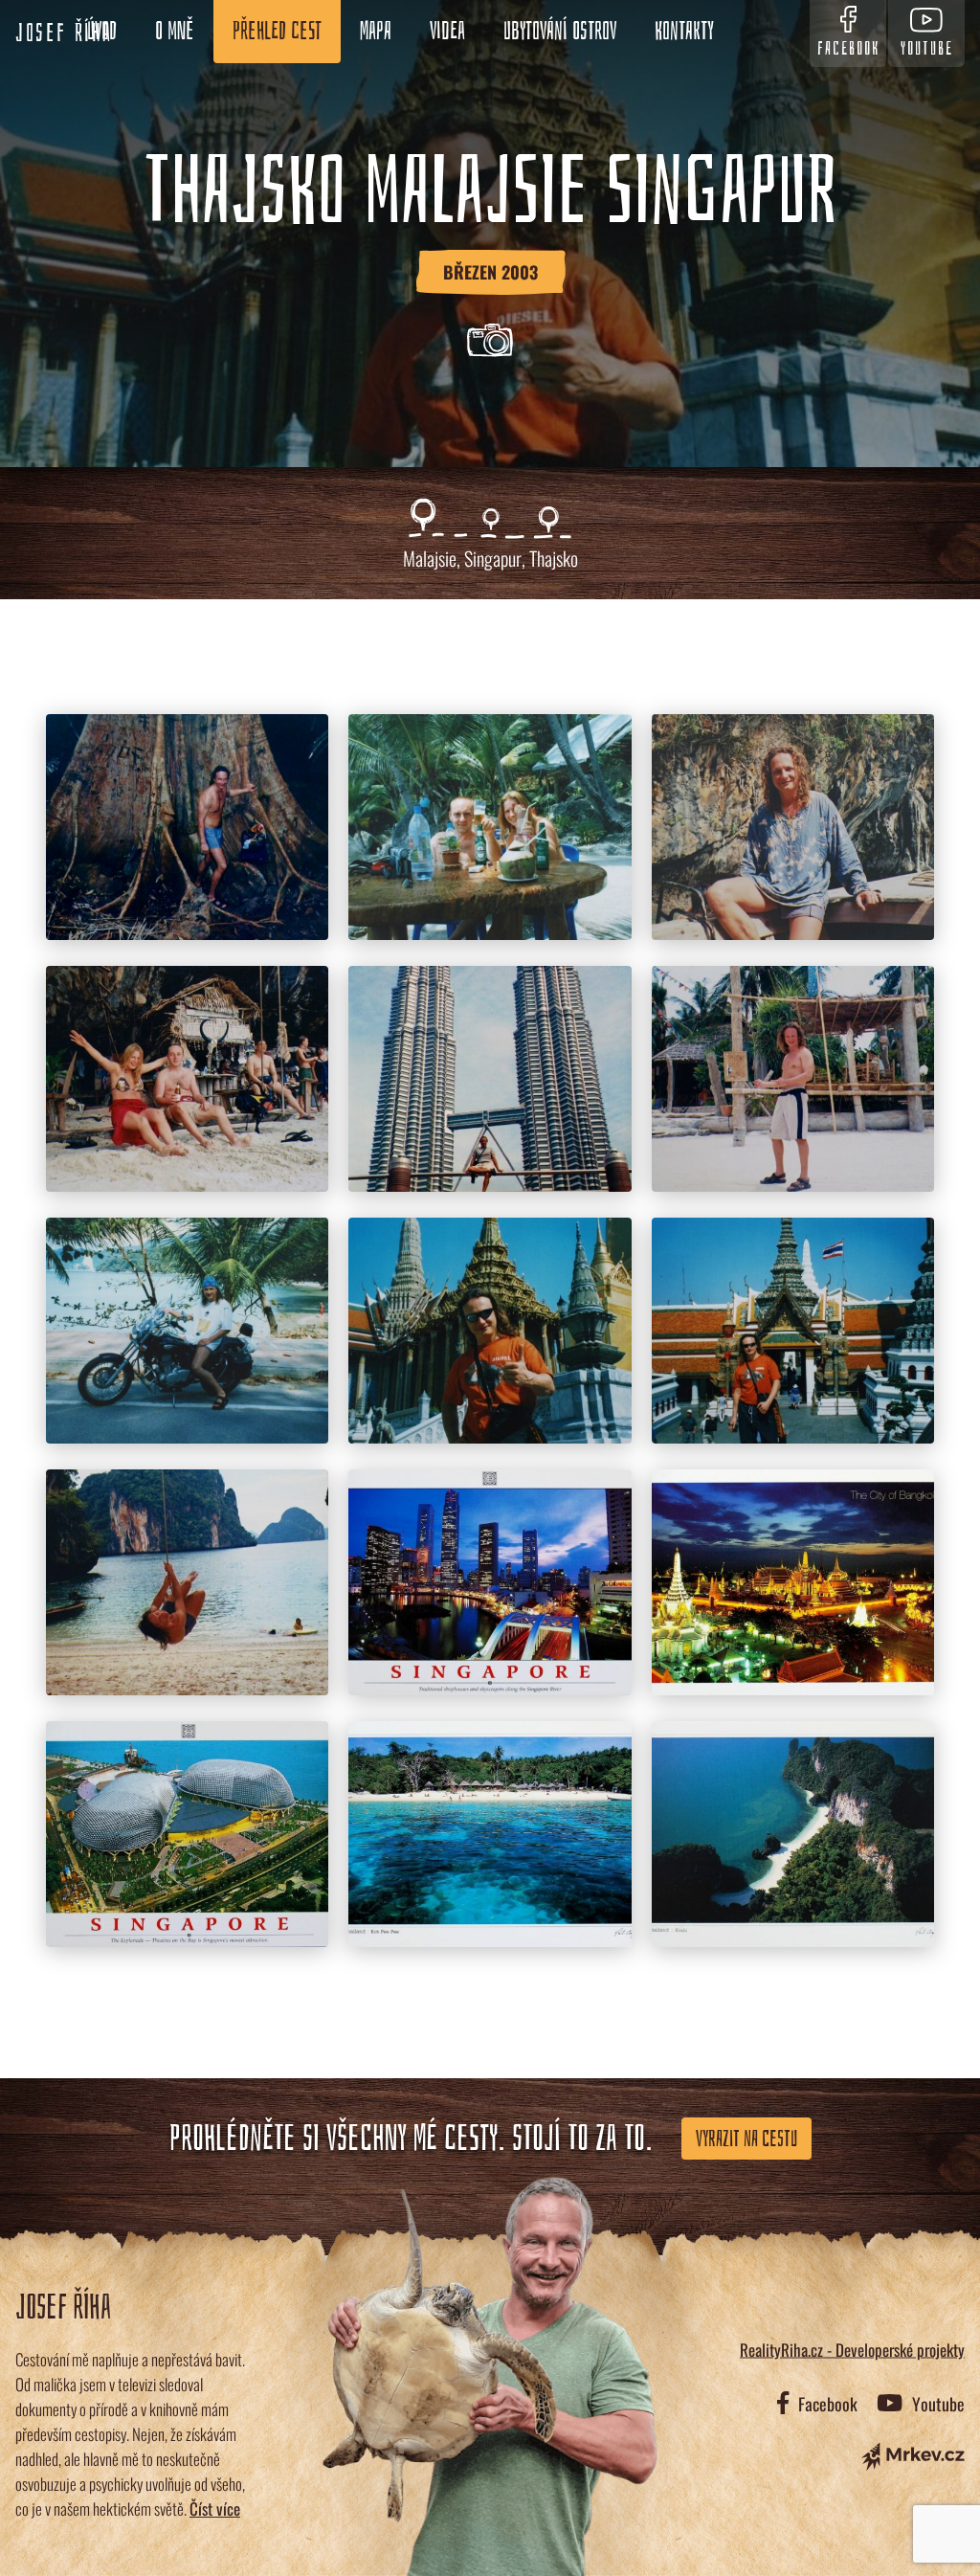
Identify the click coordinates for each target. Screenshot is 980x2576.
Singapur (493, 558)
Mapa (376, 32)
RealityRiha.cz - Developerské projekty (852, 2349)
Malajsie (430, 558)
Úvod (102, 32)
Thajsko (554, 558)
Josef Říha (64, 34)
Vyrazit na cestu (746, 2139)
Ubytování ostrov (560, 32)
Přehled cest (277, 32)
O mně (175, 32)
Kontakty (684, 32)
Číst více (215, 2509)
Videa (447, 32)
